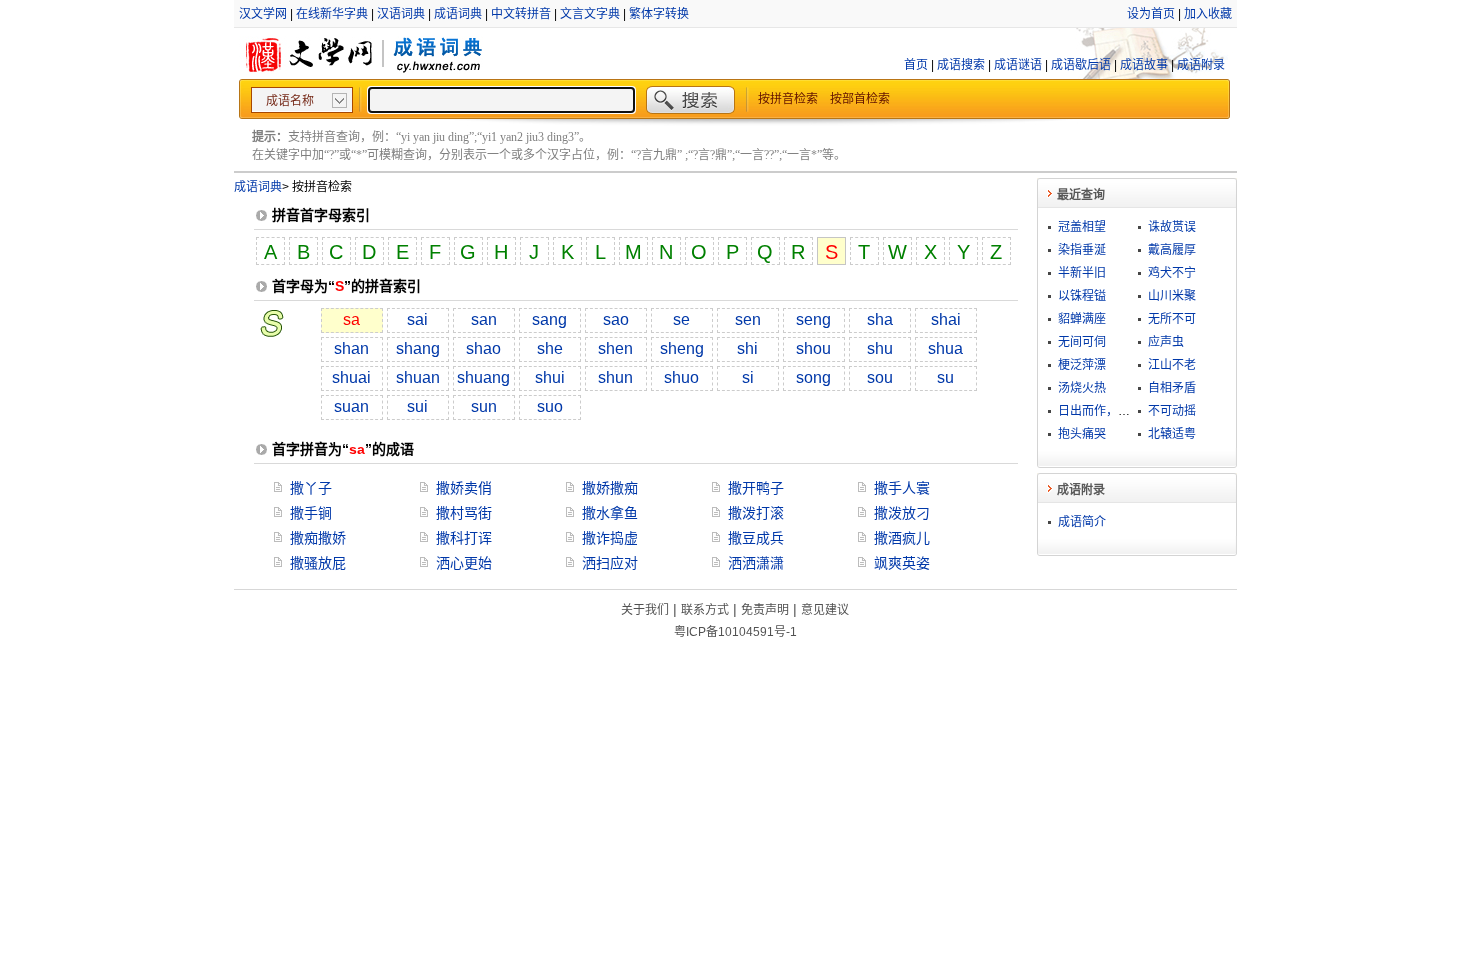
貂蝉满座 (1082, 319)
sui (417, 406)
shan (351, 348)
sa (351, 319)
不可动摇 (1172, 411)
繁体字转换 (659, 14)
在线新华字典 (332, 14)
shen (615, 348)
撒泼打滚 (756, 513)
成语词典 (458, 14)
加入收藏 (1208, 14)
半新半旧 (1082, 273)
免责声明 (765, 610)
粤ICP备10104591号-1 (735, 632)
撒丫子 (311, 488)
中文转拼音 (521, 14)
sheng (682, 348)
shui (550, 377)
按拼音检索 (788, 99)
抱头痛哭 (1082, 434)
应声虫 (1166, 342)
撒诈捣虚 (610, 538)
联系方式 (705, 610)
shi (747, 348)
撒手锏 (311, 513)
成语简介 (1082, 522)
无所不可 (1172, 319)
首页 (916, 65)
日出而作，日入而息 (1112, 411)
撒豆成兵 (756, 538)
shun (615, 377)
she (550, 348)
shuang (483, 377)
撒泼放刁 (902, 513)
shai (946, 319)
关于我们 (645, 610)
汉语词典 (401, 14)
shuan (418, 377)
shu (880, 348)
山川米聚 (1172, 296)
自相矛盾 (1172, 388)
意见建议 (825, 610)
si (748, 377)
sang (549, 319)
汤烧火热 (1082, 388)
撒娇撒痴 (610, 488)
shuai (351, 377)
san (484, 319)
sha (880, 319)
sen (748, 319)
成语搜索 (961, 65)
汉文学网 (263, 14)
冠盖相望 (1082, 227)
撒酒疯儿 (902, 538)
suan (351, 406)
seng (813, 319)
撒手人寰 (902, 488)
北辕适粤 (1172, 434)
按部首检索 (860, 99)
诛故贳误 (1172, 227)
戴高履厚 (1172, 250)
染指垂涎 (1082, 250)
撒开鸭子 (756, 488)
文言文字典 (590, 14)
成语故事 (1144, 65)
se (681, 319)
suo (550, 406)
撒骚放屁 (318, 563)
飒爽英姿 (902, 563)
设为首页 (1151, 14)
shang (418, 348)
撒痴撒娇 (318, 538)
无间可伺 (1082, 342)
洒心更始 (464, 563)
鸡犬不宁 (1172, 273)
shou (813, 348)
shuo (681, 377)
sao (616, 319)
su (945, 377)
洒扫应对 (610, 563)
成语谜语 (1018, 65)
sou (880, 377)
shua (945, 348)
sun (484, 406)
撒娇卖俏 (464, 488)
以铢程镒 (1082, 296)
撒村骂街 (464, 513)
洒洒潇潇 (756, 563)
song (813, 377)
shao (483, 348)
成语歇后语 (1081, 65)
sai (417, 319)
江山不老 (1172, 365)
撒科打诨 (464, 538)
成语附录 (1201, 65)
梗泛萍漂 (1082, 365)
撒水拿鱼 (610, 513)
